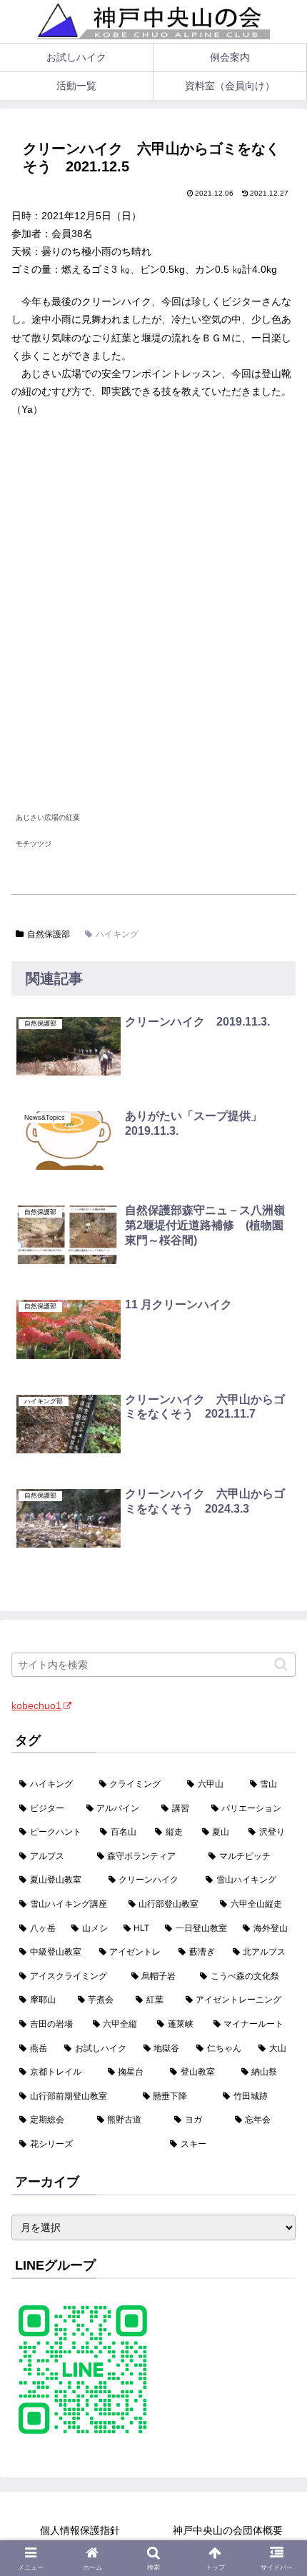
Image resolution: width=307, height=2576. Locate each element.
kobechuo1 (36, 1705)
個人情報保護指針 (80, 2530)
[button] (281, 1664)
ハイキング (117, 934)
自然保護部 (49, 934)
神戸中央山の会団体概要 (228, 2530)
